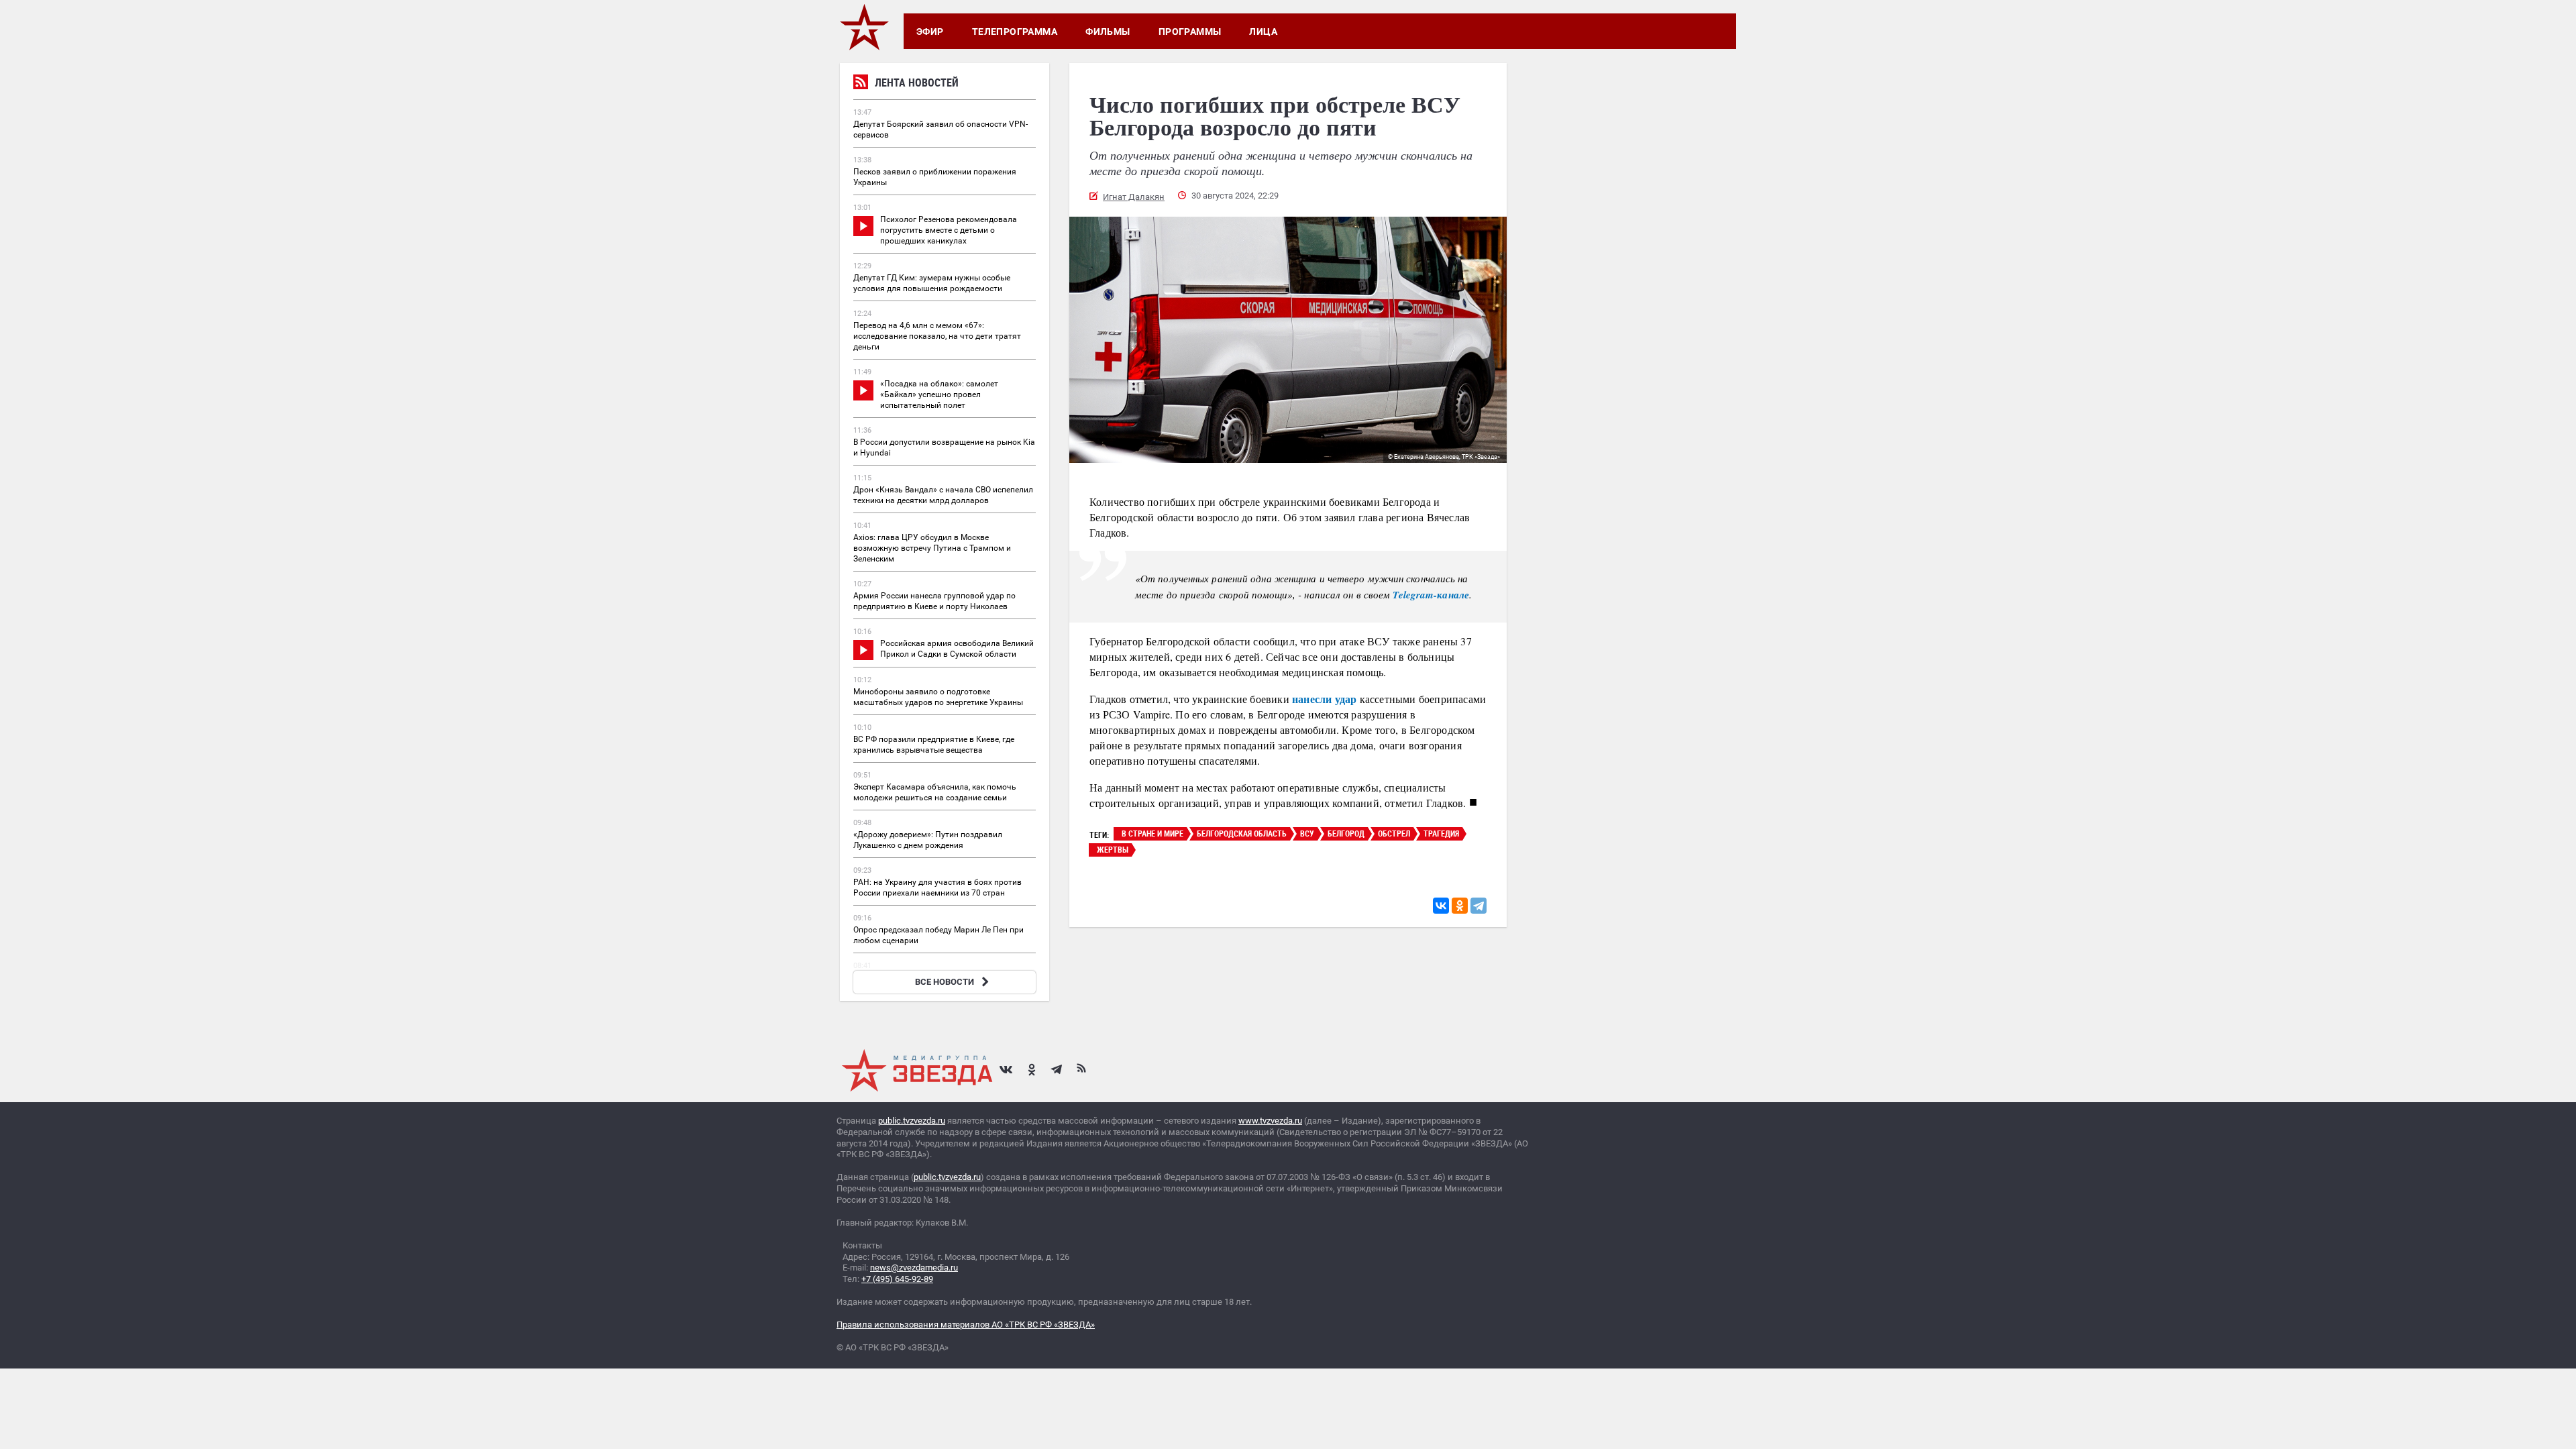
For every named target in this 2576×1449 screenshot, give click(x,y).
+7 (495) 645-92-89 (897, 1279)
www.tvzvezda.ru (1270, 1121)
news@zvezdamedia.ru (914, 1268)
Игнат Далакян (1134, 197)
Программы (1190, 32)
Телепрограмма (1015, 32)
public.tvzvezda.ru (912, 1121)
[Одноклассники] (1460, 906)
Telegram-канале (1431, 595)
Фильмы (1108, 32)
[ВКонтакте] (1441, 906)
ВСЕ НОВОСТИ (945, 982)
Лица (1263, 32)
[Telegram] (1479, 906)
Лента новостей (917, 83)
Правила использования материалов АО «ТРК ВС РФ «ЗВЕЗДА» (966, 1325)
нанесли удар (1324, 699)
